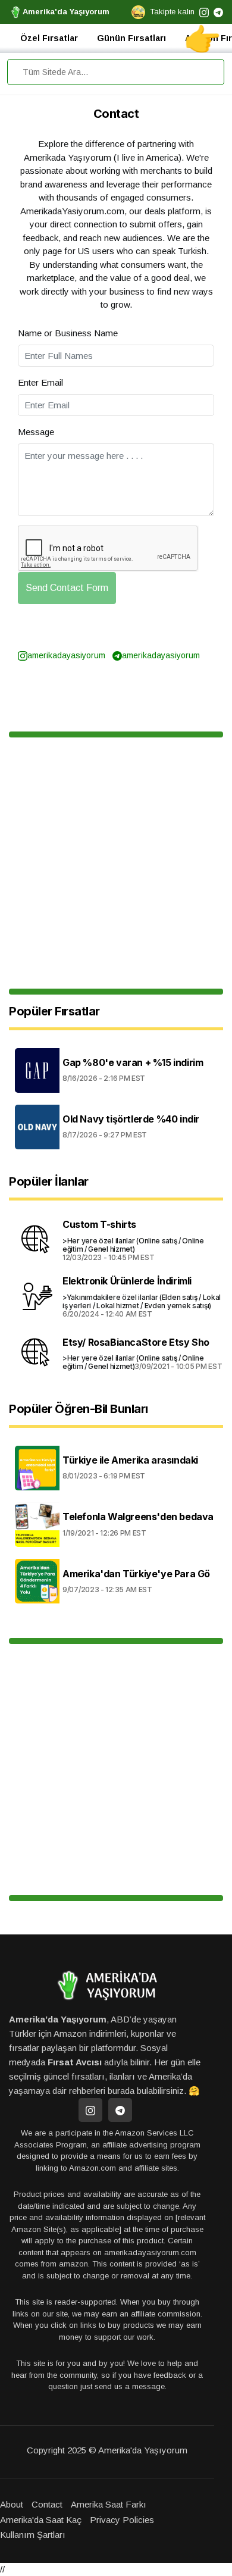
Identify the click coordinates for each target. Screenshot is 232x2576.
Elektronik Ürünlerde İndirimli (127, 1281)
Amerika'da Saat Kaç (41, 2520)
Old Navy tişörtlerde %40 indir (131, 1119)
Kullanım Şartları (33, 2535)
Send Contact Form (67, 588)
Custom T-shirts (99, 1224)
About (12, 2504)
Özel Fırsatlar (49, 38)
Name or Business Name (68, 333)
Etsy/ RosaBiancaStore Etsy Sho (136, 1342)
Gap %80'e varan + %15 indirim (133, 1062)
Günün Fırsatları (131, 38)
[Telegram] (120, 2110)
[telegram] (218, 12)
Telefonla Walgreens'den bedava (138, 1517)
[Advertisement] (116, 863)
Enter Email (40, 382)
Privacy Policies (122, 2520)
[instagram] (204, 12)
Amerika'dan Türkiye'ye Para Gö (136, 1574)
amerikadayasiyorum (66, 655)
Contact (47, 2504)
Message (36, 432)
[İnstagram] (90, 2110)
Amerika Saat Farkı (109, 2504)
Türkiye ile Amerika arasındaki (130, 1460)
